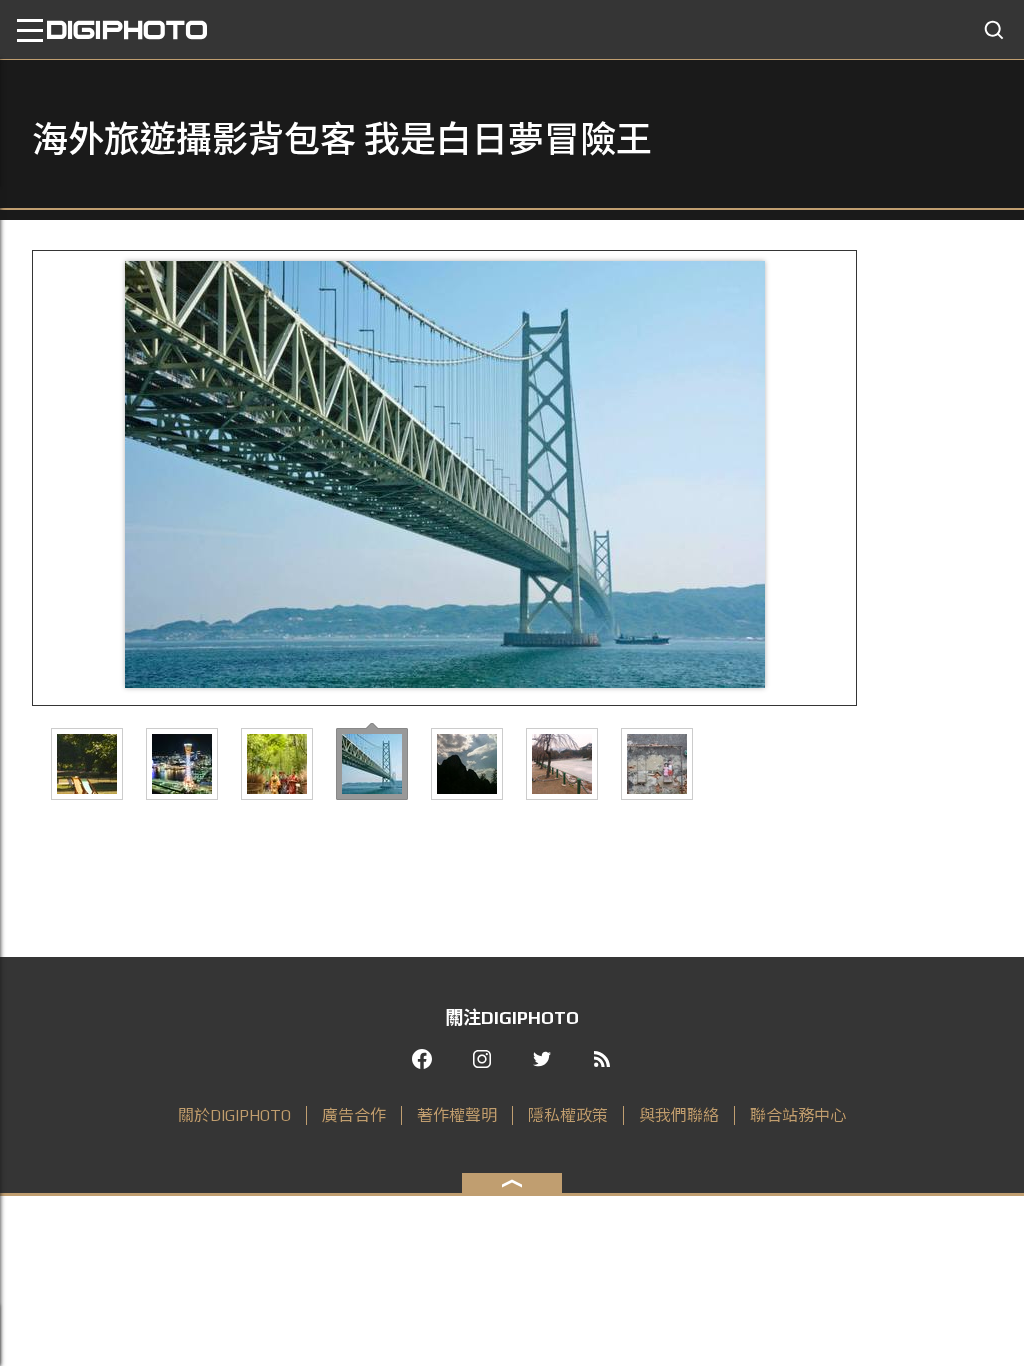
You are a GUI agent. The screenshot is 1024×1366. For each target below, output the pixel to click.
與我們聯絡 (679, 1115)
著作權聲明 (457, 1115)
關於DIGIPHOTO (234, 1115)
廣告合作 (354, 1115)
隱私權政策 (568, 1115)
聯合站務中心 (798, 1115)
